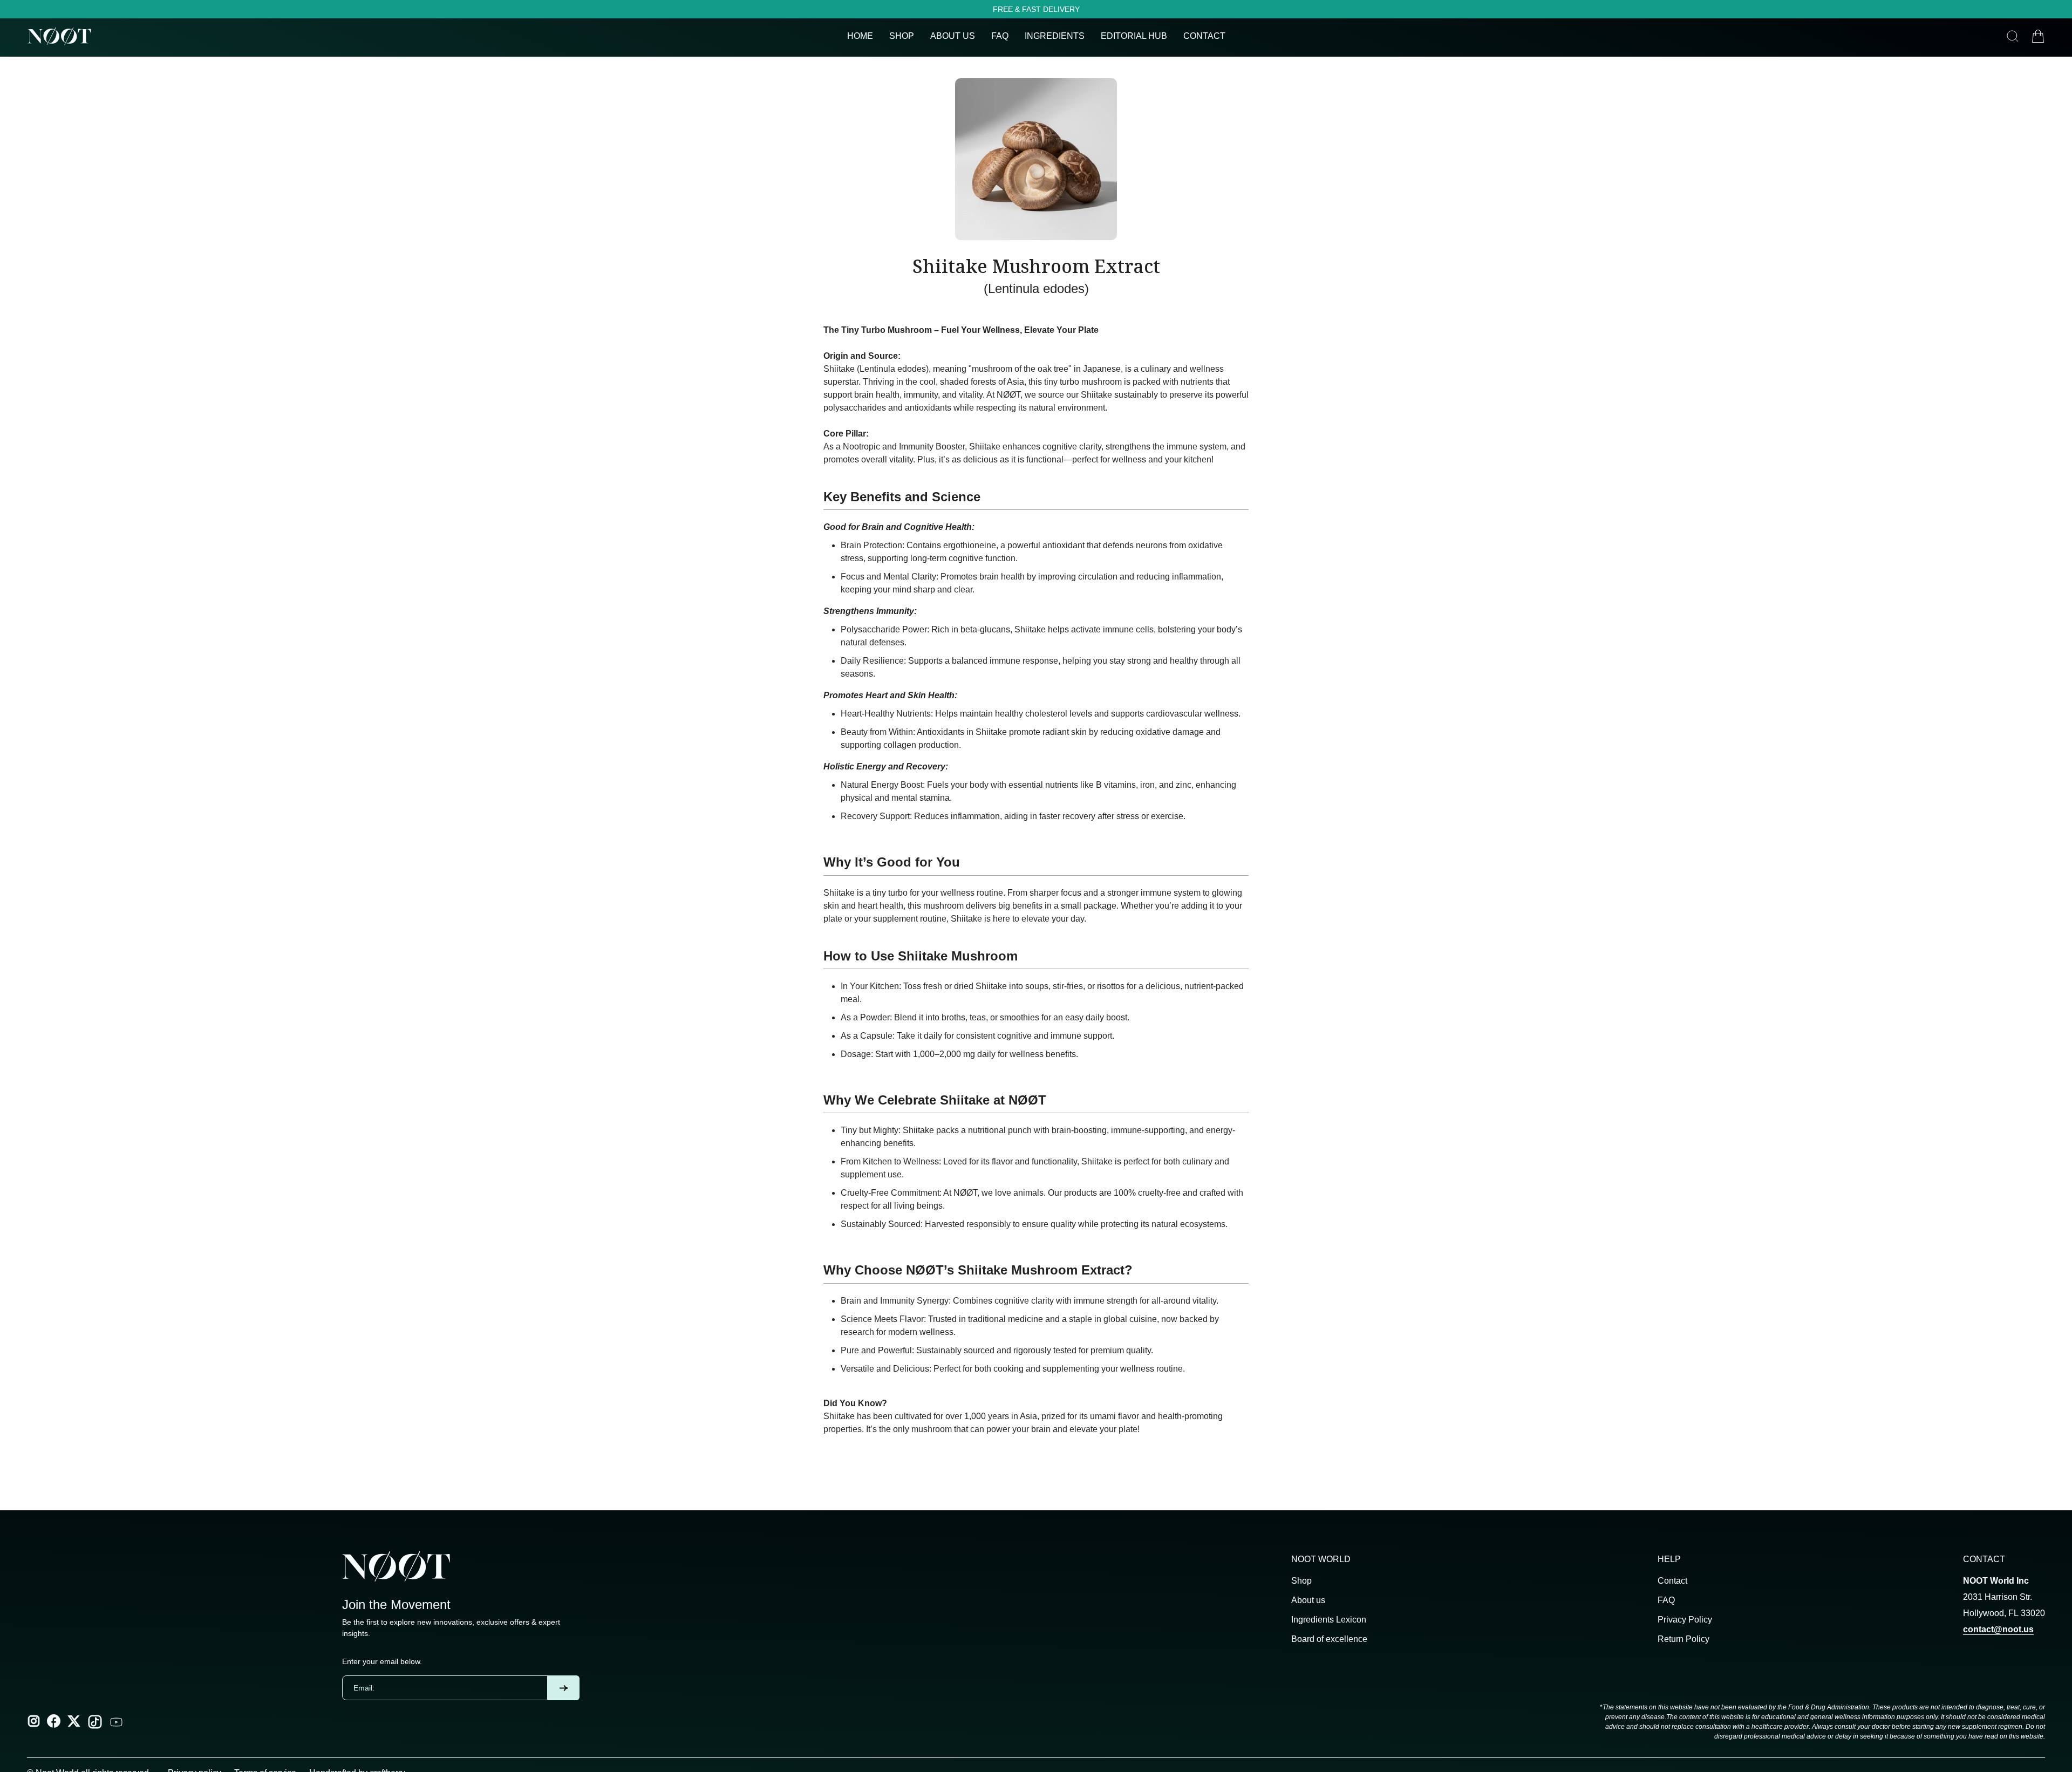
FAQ (1666, 1600)
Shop (1301, 1581)
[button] (953, 36)
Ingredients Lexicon (1329, 1620)
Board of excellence (1329, 1639)
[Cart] (2038, 36)
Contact (1672, 1581)
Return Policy (1683, 1639)
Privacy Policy (1685, 1620)
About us (1308, 1600)
